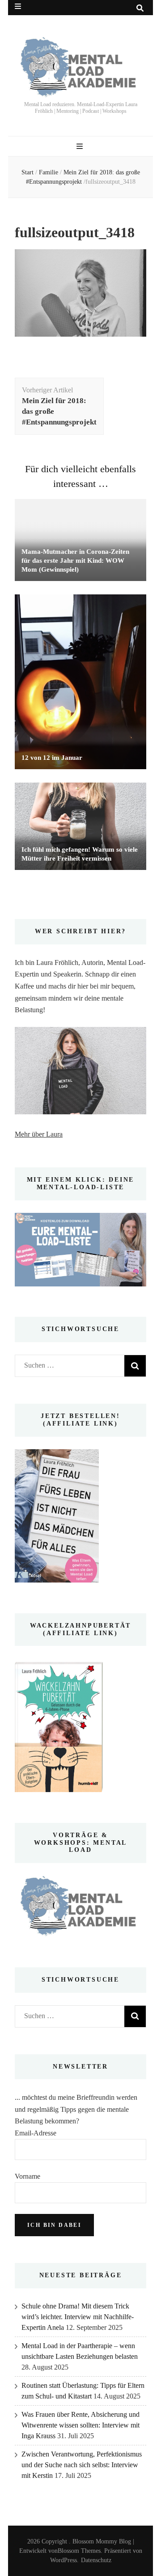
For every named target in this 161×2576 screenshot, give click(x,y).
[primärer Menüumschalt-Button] (81, 146)
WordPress (64, 2560)
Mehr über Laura (39, 1134)
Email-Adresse (36, 2133)
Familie (49, 172)
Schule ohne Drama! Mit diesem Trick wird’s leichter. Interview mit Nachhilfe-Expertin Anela (78, 2317)
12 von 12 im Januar (52, 758)
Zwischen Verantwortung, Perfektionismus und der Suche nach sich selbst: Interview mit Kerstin (82, 2465)
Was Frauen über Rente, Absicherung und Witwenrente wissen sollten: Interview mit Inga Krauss (80, 2425)
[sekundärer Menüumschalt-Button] (18, 6)
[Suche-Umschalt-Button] (140, 8)
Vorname (28, 2176)
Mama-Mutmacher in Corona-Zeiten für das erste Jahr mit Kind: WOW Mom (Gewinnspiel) (75, 561)
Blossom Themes (79, 2551)
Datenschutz (96, 2560)
